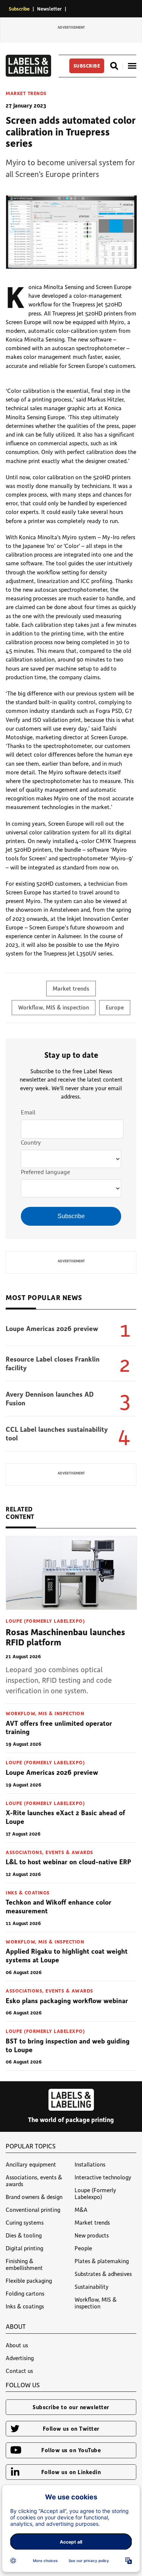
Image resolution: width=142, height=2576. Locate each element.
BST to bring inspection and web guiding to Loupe (68, 2045)
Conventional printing (33, 2210)
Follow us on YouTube (71, 2450)
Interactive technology (103, 2177)
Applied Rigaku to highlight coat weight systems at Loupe (67, 1955)
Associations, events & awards (49, 1852)
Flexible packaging (29, 2281)
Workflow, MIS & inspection (54, 1007)
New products (92, 2235)
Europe (115, 1007)
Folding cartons (25, 2293)
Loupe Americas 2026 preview (52, 1328)
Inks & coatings (28, 1892)
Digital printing (24, 2248)
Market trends (26, 93)
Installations (90, 2164)
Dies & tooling (24, 2235)
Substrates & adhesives (103, 2274)
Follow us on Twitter (71, 2428)
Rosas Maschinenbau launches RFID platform (65, 1637)
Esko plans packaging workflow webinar (67, 2000)
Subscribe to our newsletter (71, 2407)
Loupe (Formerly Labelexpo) (45, 1621)
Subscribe (19, 8)
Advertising (20, 2358)
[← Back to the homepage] (28, 74)
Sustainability (92, 2287)
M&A (81, 2210)
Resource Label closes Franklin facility (53, 1363)
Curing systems (25, 2222)
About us (17, 2345)
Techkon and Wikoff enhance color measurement (59, 1906)
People (83, 2248)
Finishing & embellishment (24, 2264)
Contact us (19, 2371)
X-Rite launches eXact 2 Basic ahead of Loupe (65, 1817)
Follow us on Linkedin (71, 2472)
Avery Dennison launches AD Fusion (50, 1398)
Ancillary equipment (31, 2164)
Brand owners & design (34, 2197)
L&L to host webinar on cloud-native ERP (68, 1862)
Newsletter (49, 8)
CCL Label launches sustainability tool (57, 1433)
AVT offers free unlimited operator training (59, 1727)
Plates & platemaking (102, 2261)
